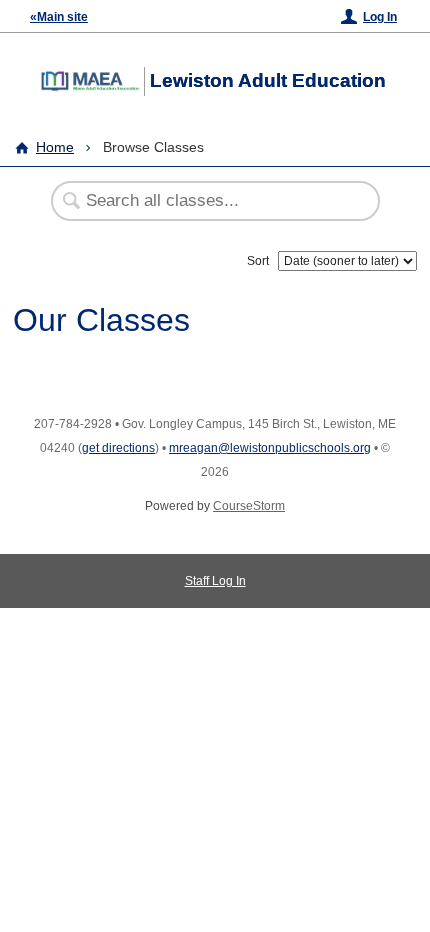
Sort (258, 261)
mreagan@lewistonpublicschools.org (270, 448)
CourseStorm (249, 506)
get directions (118, 448)
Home (55, 147)
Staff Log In (215, 581)
